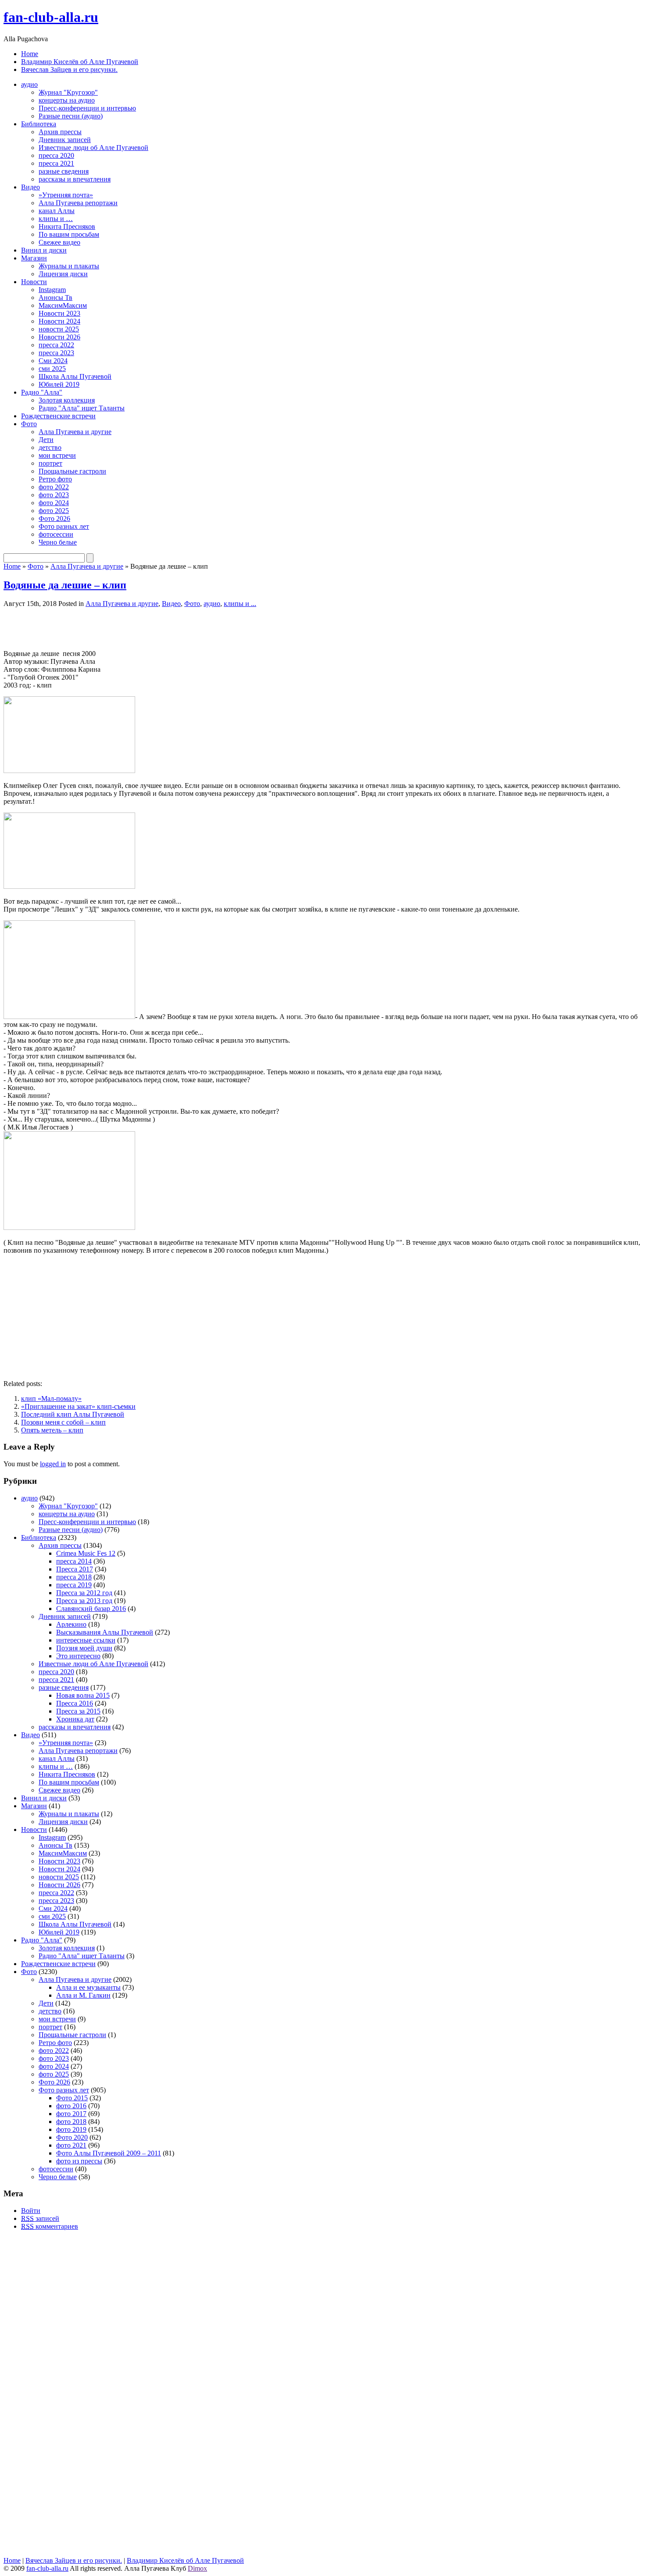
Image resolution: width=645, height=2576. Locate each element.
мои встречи (57, 455)
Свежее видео (59, 242)
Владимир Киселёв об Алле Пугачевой (80, 62)
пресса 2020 (56, 155)
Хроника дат (75, 1719)
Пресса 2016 (75, 1703)
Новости (34, 282)
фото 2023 (54, 495)
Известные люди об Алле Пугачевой (93, 148)
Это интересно (78, 1656)
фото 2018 (71, 2122)
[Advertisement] (106, 628)
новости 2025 (59, 329)
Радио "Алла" (42, 392)
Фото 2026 (54, 518)
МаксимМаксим (63, 305)
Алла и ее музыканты (88, 1987)
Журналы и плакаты (69, 266)
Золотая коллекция (67, 400)
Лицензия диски (63, 274)
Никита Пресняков (67, 226)
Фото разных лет (64, 526)
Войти (31, 2211)
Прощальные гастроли (72, 471)
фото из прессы (79, 2161)
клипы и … (56, 219)
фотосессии (56, 534)
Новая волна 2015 (83, 1695)
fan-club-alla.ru (51, 17)
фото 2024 (54, 503)
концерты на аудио (67, 100)
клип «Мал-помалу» (51, 1398)
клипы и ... (240, 604)
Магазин (34, 258)
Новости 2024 (59, 321)
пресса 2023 (56, 353)
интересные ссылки (86, 1640)
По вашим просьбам (69, 234)
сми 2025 (52, 369)
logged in (53, 1464)
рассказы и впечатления (75, 179)
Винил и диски (44, 250)
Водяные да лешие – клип (65, 585)
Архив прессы (60, 132)
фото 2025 (54, 511)
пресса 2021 (56, 163)
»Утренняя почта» (66, 195)
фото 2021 (71, 2145)
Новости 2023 (59, 313)
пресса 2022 (56, 345)
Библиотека (39, 124)
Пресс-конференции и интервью (87, 108)
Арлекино (71, 1624)
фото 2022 (54, 487)
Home (30, 54)
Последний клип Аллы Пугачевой (73, 1414)
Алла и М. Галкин (83, 1995)
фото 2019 (71, 2129)
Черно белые (58, 542)
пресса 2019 (74, 1585)
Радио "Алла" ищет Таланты (82, 408)
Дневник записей (65, 140)
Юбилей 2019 (59, 384)
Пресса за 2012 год (84, 1593)
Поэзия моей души (84, 1648)
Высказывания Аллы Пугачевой (105, 1632)
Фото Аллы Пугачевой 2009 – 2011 (109, 2153)
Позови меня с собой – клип (63, 1422)
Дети (46, 440)
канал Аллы (57, 211)
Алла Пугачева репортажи (78, 203)
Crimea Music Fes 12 (86, 1553)
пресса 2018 (74, 1577)
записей (40, 2218)
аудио (29, 84)
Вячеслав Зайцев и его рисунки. (69, 69)
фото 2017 (71, 2114)
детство (50, 447)
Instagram (52, 290)
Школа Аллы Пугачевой (75, 376)
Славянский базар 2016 (91, 1609)
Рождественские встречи (58, 416)
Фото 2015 (72, 2098)
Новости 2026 (59, 337)
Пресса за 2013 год (84, 1601)
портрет (50, 463)
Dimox (197, 2568)
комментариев (50, 2226)
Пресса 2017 (75, 1569)
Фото (29, 424)
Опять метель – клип (52, 1430)
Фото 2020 (72, 2137)
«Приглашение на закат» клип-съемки (78, 1406)
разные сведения (64, 171)
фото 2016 (71, 2106)
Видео (30, 187)
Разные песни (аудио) (71, 116)
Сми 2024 (53, 361)
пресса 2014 (74, 1561)
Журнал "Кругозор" (68, 92)
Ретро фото (55, 479)
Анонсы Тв (56, 298)
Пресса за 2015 (78, 1711)
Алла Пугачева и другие (75, 432)
